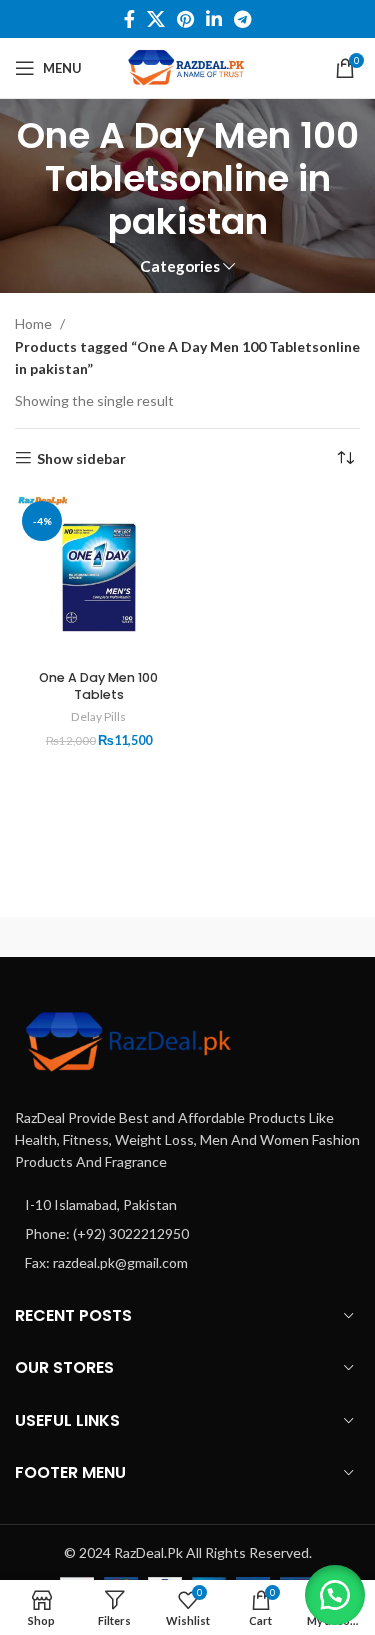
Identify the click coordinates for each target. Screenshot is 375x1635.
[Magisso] (281, 937)
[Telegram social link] (242, 19)
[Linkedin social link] (214, 19)
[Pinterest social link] (185, 19)
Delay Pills (98, 716)
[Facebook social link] (129, 19)
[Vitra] (93, 937)
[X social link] (156, 19)
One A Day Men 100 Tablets (98, 686)
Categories (180, 266)
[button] (335, 1595)
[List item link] (187, 1205)
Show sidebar (81, 458)
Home (35, 323)
